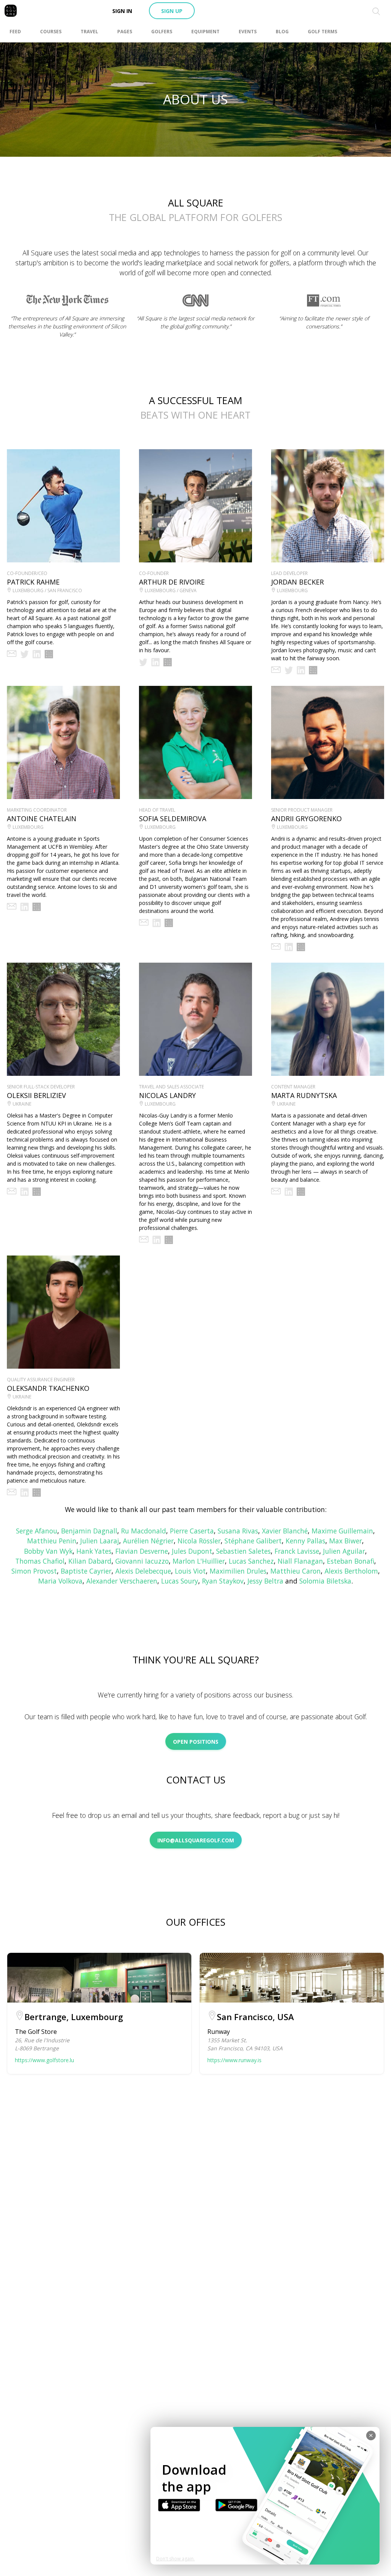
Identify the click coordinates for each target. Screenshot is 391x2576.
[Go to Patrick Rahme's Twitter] (24, 654)
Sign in (122, 11)
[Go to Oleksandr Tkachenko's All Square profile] (37, 1493)
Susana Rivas (238, 1531)
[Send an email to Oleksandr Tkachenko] (12, 1493)
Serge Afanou (37, 1531)
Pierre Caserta (192, 1531)
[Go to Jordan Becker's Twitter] (289, 670)
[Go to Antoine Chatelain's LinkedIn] (24, 907)
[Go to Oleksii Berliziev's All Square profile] (37, 1192)
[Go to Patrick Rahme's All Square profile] (49, 654)
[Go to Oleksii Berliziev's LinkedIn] (24, 1192)
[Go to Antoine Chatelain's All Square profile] (37, 907)
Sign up (172, 11)
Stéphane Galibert (253, 1541)
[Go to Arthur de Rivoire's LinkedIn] (155, 662)
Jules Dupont (192, 1551)
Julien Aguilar (344, 1551)
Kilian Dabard (90, 1561)
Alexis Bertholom (351, 1571)
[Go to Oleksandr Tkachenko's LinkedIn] (24, 1493)
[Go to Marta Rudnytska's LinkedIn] (289, 1192)
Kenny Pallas (305, 1541)
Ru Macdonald (144, 1531)
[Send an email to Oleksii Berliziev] (12, 1192)
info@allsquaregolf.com (196, 1840)
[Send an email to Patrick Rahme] (12, 654)
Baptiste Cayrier (86, 1571)
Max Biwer (346, 1541)
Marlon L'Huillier (199, 1561)
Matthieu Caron (296, 1571)
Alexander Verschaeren (122, 1581)
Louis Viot (190, 1571)
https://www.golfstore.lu (44, 2060)
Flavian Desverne (142, 1551)
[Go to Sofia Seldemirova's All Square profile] (169, 923)
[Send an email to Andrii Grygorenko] (276, 947)
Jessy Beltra (265, 1581)
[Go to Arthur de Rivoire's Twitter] (143, 662)
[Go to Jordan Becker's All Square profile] (313, 670)
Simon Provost (34, 1571)
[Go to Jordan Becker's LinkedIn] (301, 670)
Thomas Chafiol (40, 1561)
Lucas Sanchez (251, 1561)
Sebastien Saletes (243, 1551)
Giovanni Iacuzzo (142, 1561)
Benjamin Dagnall (89, 1531)
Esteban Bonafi (351, 1561)
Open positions (196, 1742)
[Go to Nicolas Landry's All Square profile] (169, 1240)
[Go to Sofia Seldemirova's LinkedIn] (157, 923)
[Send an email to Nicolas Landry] (144, 1240)
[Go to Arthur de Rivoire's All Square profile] (168, 662)
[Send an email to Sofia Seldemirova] (144, 923)
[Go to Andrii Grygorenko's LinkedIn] (289, 947)
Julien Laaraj (100, 1541)
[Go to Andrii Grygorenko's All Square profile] (301, 947)
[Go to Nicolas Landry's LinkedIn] (157, 1240)
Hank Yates (94, 1551)
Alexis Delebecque (143, 1571)
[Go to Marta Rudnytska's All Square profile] (301, 1192)
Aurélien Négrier (148, 1541)
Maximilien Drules (238, 1571)
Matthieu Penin (52, 1541)
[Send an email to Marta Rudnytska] (276, 1192)
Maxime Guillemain (342, 1531)
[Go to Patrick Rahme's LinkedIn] (37, 654)
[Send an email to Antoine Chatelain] (12, 907)
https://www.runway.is (234, 2060)
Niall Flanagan (300, 1561)
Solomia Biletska (325, 1581)
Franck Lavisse (297, 1551)
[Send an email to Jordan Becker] (276, 670)
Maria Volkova (60, 1581)
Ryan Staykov (223, 1581)
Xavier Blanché (285, 1531)
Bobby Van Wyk (48, 1551)
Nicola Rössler (199, 1541)
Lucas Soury (180, 1581)
